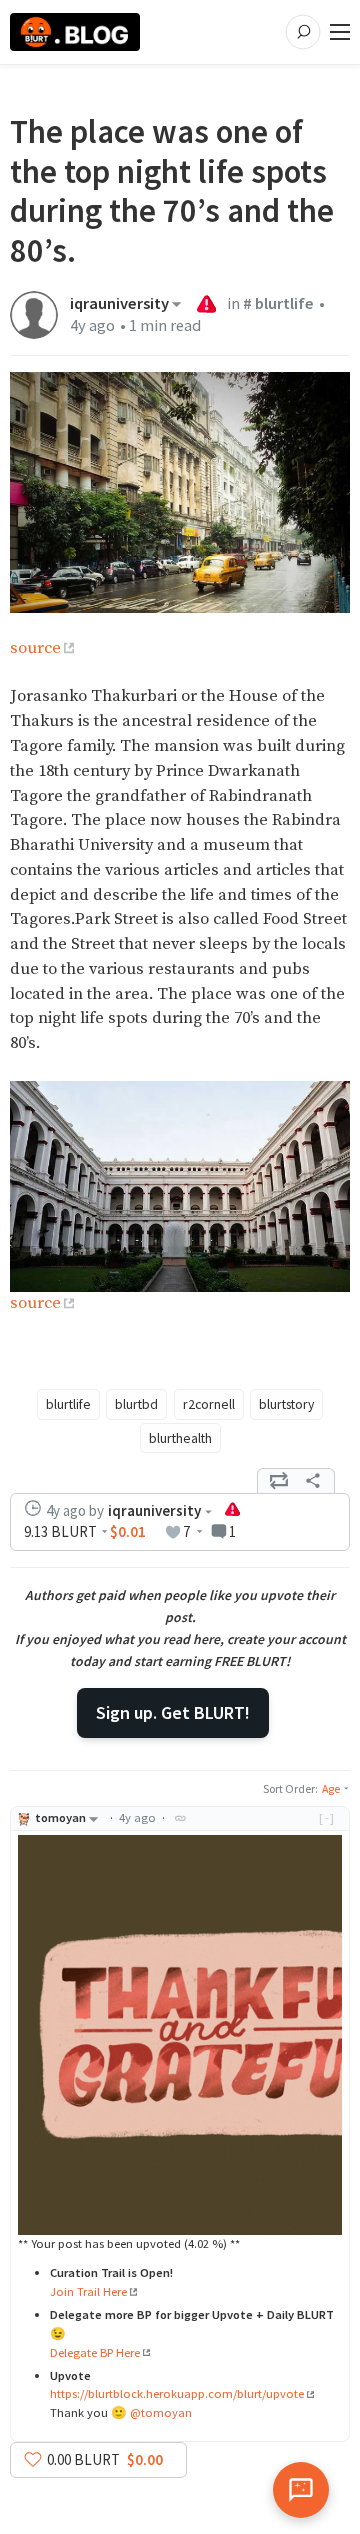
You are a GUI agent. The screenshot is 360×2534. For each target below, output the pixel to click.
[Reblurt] (279, 1481)
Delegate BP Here (95, 2352)
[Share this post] (313, 1481)
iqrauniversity (119, 304)
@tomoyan (161, 2412)
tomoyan (60, 1817)
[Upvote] (33, 2459)
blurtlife (68, 1404)
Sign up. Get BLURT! (173, 1712)
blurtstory (286, 1404)
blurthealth (180, 1438)
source (35, 648)
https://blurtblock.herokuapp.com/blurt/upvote (177, 2393)
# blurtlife (278, 303)
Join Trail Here (88, 2291)
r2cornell (209, 1404)
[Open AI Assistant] (301, 2490)
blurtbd (136, 1404)
